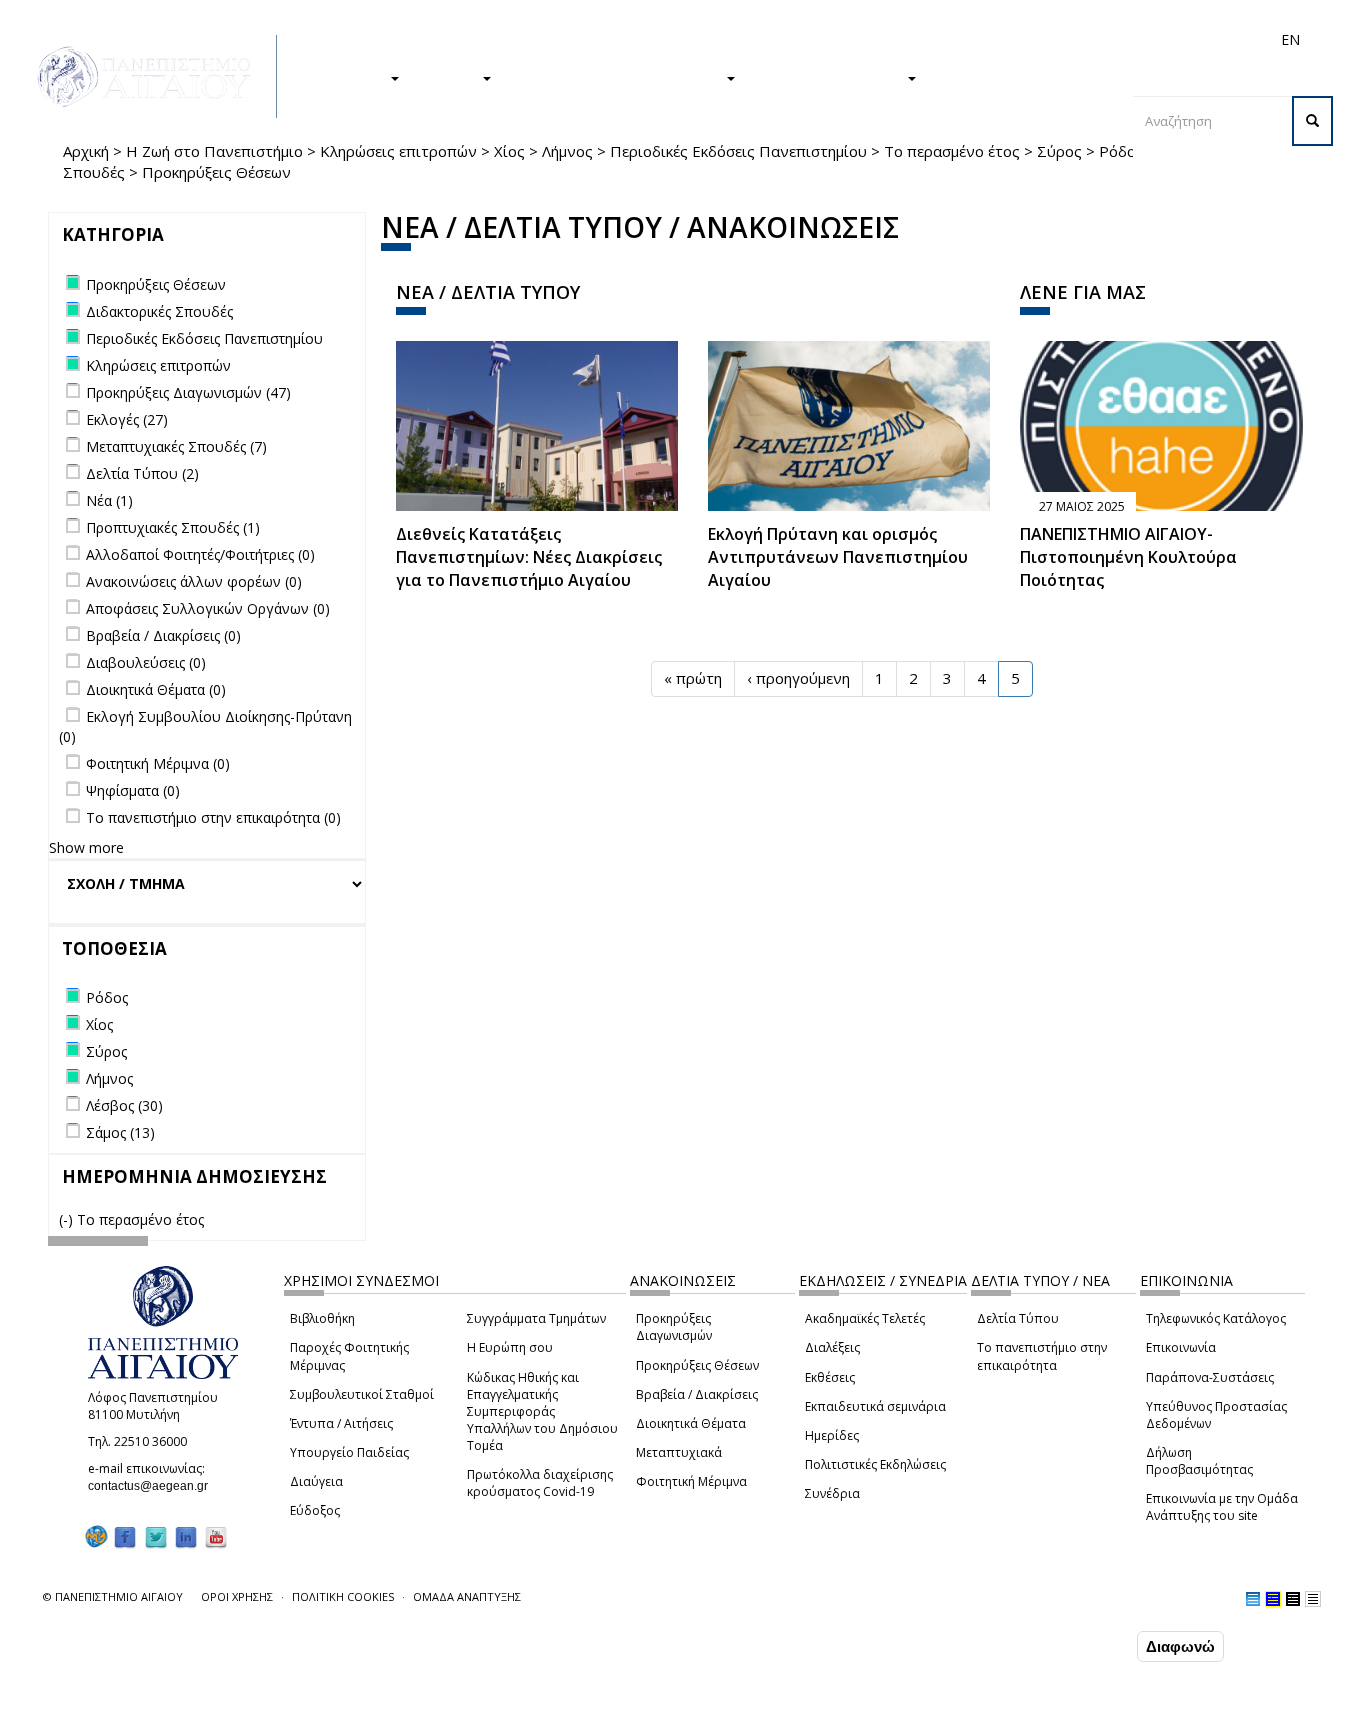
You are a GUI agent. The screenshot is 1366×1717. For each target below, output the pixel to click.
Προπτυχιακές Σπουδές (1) (173, 527)
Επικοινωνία (1181, 1347)
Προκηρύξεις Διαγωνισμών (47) (188, 392)
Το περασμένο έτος (952, 151)
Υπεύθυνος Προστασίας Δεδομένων (1216, 1415)
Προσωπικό (1077, 39)
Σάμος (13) (120, 1132)
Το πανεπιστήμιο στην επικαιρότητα (1042, 1356)
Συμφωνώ (1090, 1646)
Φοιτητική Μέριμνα (691, 1481)
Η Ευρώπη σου (510, 1347)
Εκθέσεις (830, 1377)
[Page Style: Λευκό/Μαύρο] (1293, 1599)
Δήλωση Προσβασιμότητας (1199, 1461)
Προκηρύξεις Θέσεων (697, 1365)
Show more (86, 847)
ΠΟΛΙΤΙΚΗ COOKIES (343, 1596)
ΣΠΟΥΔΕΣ (351, 77)
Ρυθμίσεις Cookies (208, 1700)
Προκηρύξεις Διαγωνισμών (674, 1327)
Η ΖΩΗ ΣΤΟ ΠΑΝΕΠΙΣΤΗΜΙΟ (618, 77)
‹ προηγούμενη (798, 678)
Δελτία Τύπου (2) (142, 473)
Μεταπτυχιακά (679, 1452)
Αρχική (86, 151)
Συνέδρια (832, 1493)
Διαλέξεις (832, 1347)
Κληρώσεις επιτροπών (398, 151)
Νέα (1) (109, 500)
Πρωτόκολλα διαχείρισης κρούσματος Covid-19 (540, 1483)
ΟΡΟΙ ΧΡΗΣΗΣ (237, 1596)
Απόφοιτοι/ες (935, 39)
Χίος (509, 151)
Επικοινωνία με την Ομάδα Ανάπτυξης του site (1222, 1507)
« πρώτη (693, 678)
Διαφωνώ (1180, 1646)
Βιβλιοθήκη (322, 1318)
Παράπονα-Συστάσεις (1210, 1377)
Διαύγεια (316, 1481)
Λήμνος (567, 151)
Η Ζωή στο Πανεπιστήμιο (214, 151)
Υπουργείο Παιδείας (349, 1452)
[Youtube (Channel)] (216, 1536)
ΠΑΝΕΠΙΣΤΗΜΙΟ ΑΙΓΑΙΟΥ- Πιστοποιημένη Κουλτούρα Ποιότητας (1128, 557)
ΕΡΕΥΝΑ (450, 77)
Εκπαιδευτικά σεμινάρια (875, 1406)
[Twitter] (156, 1536)
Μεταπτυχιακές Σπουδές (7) (176, 446)
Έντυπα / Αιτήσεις (341, 1423)
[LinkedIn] (186, 1536)
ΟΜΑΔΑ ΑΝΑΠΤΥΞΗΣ (467, 1596)
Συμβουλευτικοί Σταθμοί (362, 1394)
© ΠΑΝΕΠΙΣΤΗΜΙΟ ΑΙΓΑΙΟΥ (113, 1596)
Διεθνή (1009, 39)
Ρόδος (1121, 151)
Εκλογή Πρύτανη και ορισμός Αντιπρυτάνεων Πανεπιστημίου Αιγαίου (838, 557)
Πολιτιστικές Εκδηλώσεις (875, 1464)
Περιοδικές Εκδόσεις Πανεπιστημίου (738, 151)
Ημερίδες (832, 1435)
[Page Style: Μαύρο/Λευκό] (1313, 1599)
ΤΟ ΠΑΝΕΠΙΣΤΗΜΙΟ (831, 77)
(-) (68, 1219)
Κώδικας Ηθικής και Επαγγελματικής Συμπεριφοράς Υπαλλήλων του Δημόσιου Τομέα (542, 1412)
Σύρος (1059, 151)
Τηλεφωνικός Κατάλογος (1216, 1318)
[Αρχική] (155, 76)
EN (1290, 39)
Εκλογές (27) (127, 419)
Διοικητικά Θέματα (691, 1423)
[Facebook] (125, 1536)
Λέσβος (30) (124, 1105)
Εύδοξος (315, 1510)
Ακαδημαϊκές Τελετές (865, 1318)
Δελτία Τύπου (1018, 1318)
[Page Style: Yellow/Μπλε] (1273, 1599)
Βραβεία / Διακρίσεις (697, 1394)
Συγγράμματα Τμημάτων (536, 1318)
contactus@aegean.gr (154, 1486)
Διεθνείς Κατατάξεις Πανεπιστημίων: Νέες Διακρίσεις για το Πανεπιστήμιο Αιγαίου (529, 557)
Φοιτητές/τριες (837, 39)
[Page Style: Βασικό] (1253, 1599)
